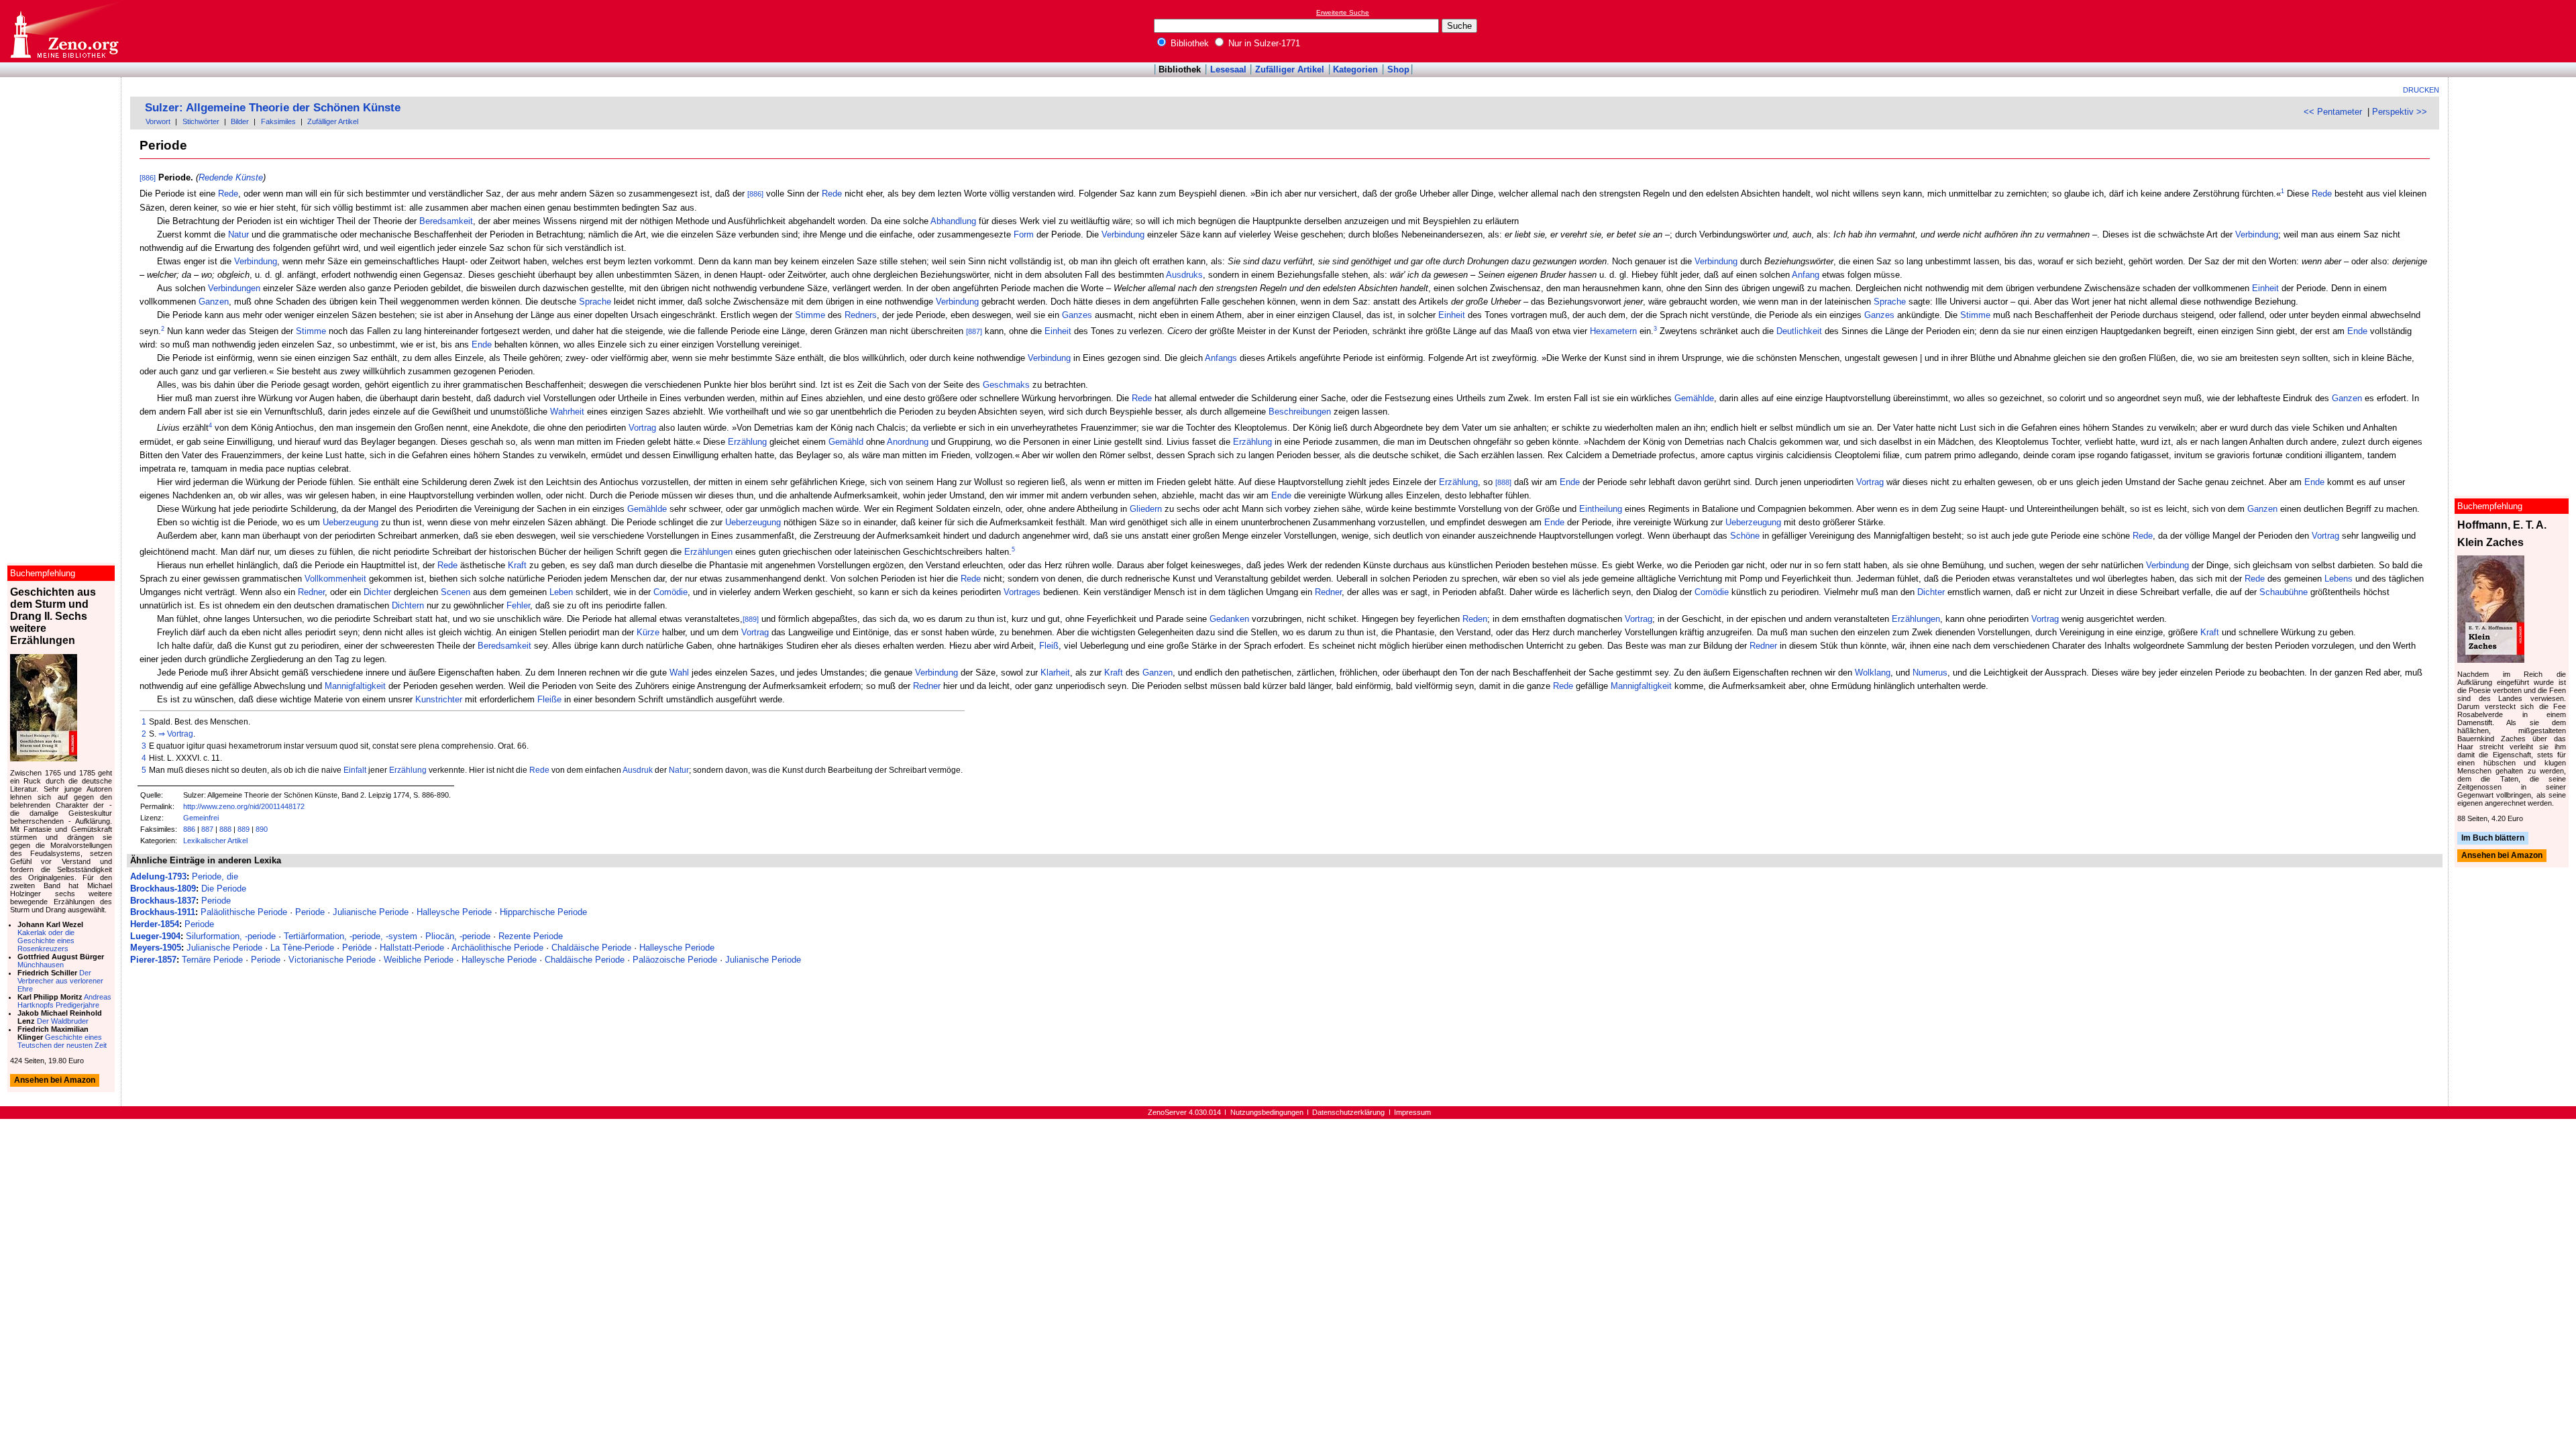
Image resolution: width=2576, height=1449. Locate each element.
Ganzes (1077, 315)
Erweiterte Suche (1343, 12)
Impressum (1412, 1112)
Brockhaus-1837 (163, 901)
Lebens (2339, 579)
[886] (148, 178)
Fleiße (549, 699)
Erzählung (747, 442)
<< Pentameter (2333, 112)
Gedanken (1229, 619)
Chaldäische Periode (591, 948)
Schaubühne (2284, 592)
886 (189, 829)
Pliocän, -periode (458, 936)
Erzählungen (708, 552)
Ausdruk (638, 770)
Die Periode (224, 889)
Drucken (2421, 90)
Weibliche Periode (419, 960)
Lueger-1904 (155, 936)
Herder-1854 (155, 924)
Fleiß (1049, 646)
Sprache (595, 302)
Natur (238, 234)
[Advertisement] (2514, 31)
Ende (2357, 331)
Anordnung (908, 442)
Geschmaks (1006, 385)
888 (225, 829)
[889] (751, 619)
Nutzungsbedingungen (1267, 1112)
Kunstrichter (439, 699)
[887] (974, 331)
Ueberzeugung (351, 522)
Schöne (1745, 536)
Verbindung (1123, 234)
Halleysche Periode (454, 912)
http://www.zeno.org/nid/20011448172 (244, 806)
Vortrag (642, 428)
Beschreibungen (1300, 412)
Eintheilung (1601, 509)
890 (262, 829)
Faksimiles (278, 121)
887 (207, 829)
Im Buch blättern (2493, 838)
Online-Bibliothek (64, 31)
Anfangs (1221, 358)
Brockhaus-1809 (163, 889)
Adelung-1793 (158, 876)
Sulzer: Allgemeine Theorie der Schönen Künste (273, 108)
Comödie (670, 592)
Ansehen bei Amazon (2502, 856)
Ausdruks (1184, 275)
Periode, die (215, 876)
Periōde (357, 948)
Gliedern (1146, 509)
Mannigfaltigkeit (355, 686)
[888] (1503, 482)
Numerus (1930, 673)
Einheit (2265, 288)
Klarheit (1055, 673)
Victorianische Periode (332, 960)
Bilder (240, 121)
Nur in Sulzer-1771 (1263, 43)
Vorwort (158, 121)
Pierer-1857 (153, 960)
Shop (1398, 69)
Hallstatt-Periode (412, 948)
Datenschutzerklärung (1348, 1112)
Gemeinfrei (201, 818)
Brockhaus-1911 (163, 912)
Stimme (810, 315)
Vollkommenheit (335, 579)
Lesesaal (1228, 69)
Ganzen (214, 302)
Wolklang (1873, 673)
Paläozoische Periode (675, 960)
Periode (216, 901)
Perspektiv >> (2400, 112)
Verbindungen (234, 288)
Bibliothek (1188, 43)
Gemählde (1694, 398)
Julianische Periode (371, 912)
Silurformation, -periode (231, 936)
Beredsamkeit (446, 221)
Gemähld (846, 442)
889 (244, 829)
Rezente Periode (531, 936)
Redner (311, 592)
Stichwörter (201, 121)
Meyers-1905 (156, 948)
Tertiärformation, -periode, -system (351, 936)
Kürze (648, 632)
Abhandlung (953, 221)
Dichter (377, 592)
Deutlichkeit (1799, 331)
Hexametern (1613, 331)
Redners (861, 315)
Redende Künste (231, 177)
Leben (561, 592)
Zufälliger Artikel (1290, 69)
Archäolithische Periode (497, 948)
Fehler (518, 605)
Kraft (517, 565)
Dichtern (408, 605)
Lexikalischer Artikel (215, 841)
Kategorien (1355, 69)
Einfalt (355, 770)
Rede (228, 194)
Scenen (455, 592)
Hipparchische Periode (543, 912)
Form (1024, 234)
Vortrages (1022, 592)
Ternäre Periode (212, 960)
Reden (1475, 619)
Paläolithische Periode (244, 912)
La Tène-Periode (302, 948)
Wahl (679, 673)
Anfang (1806, 275)
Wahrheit (567, 412)
